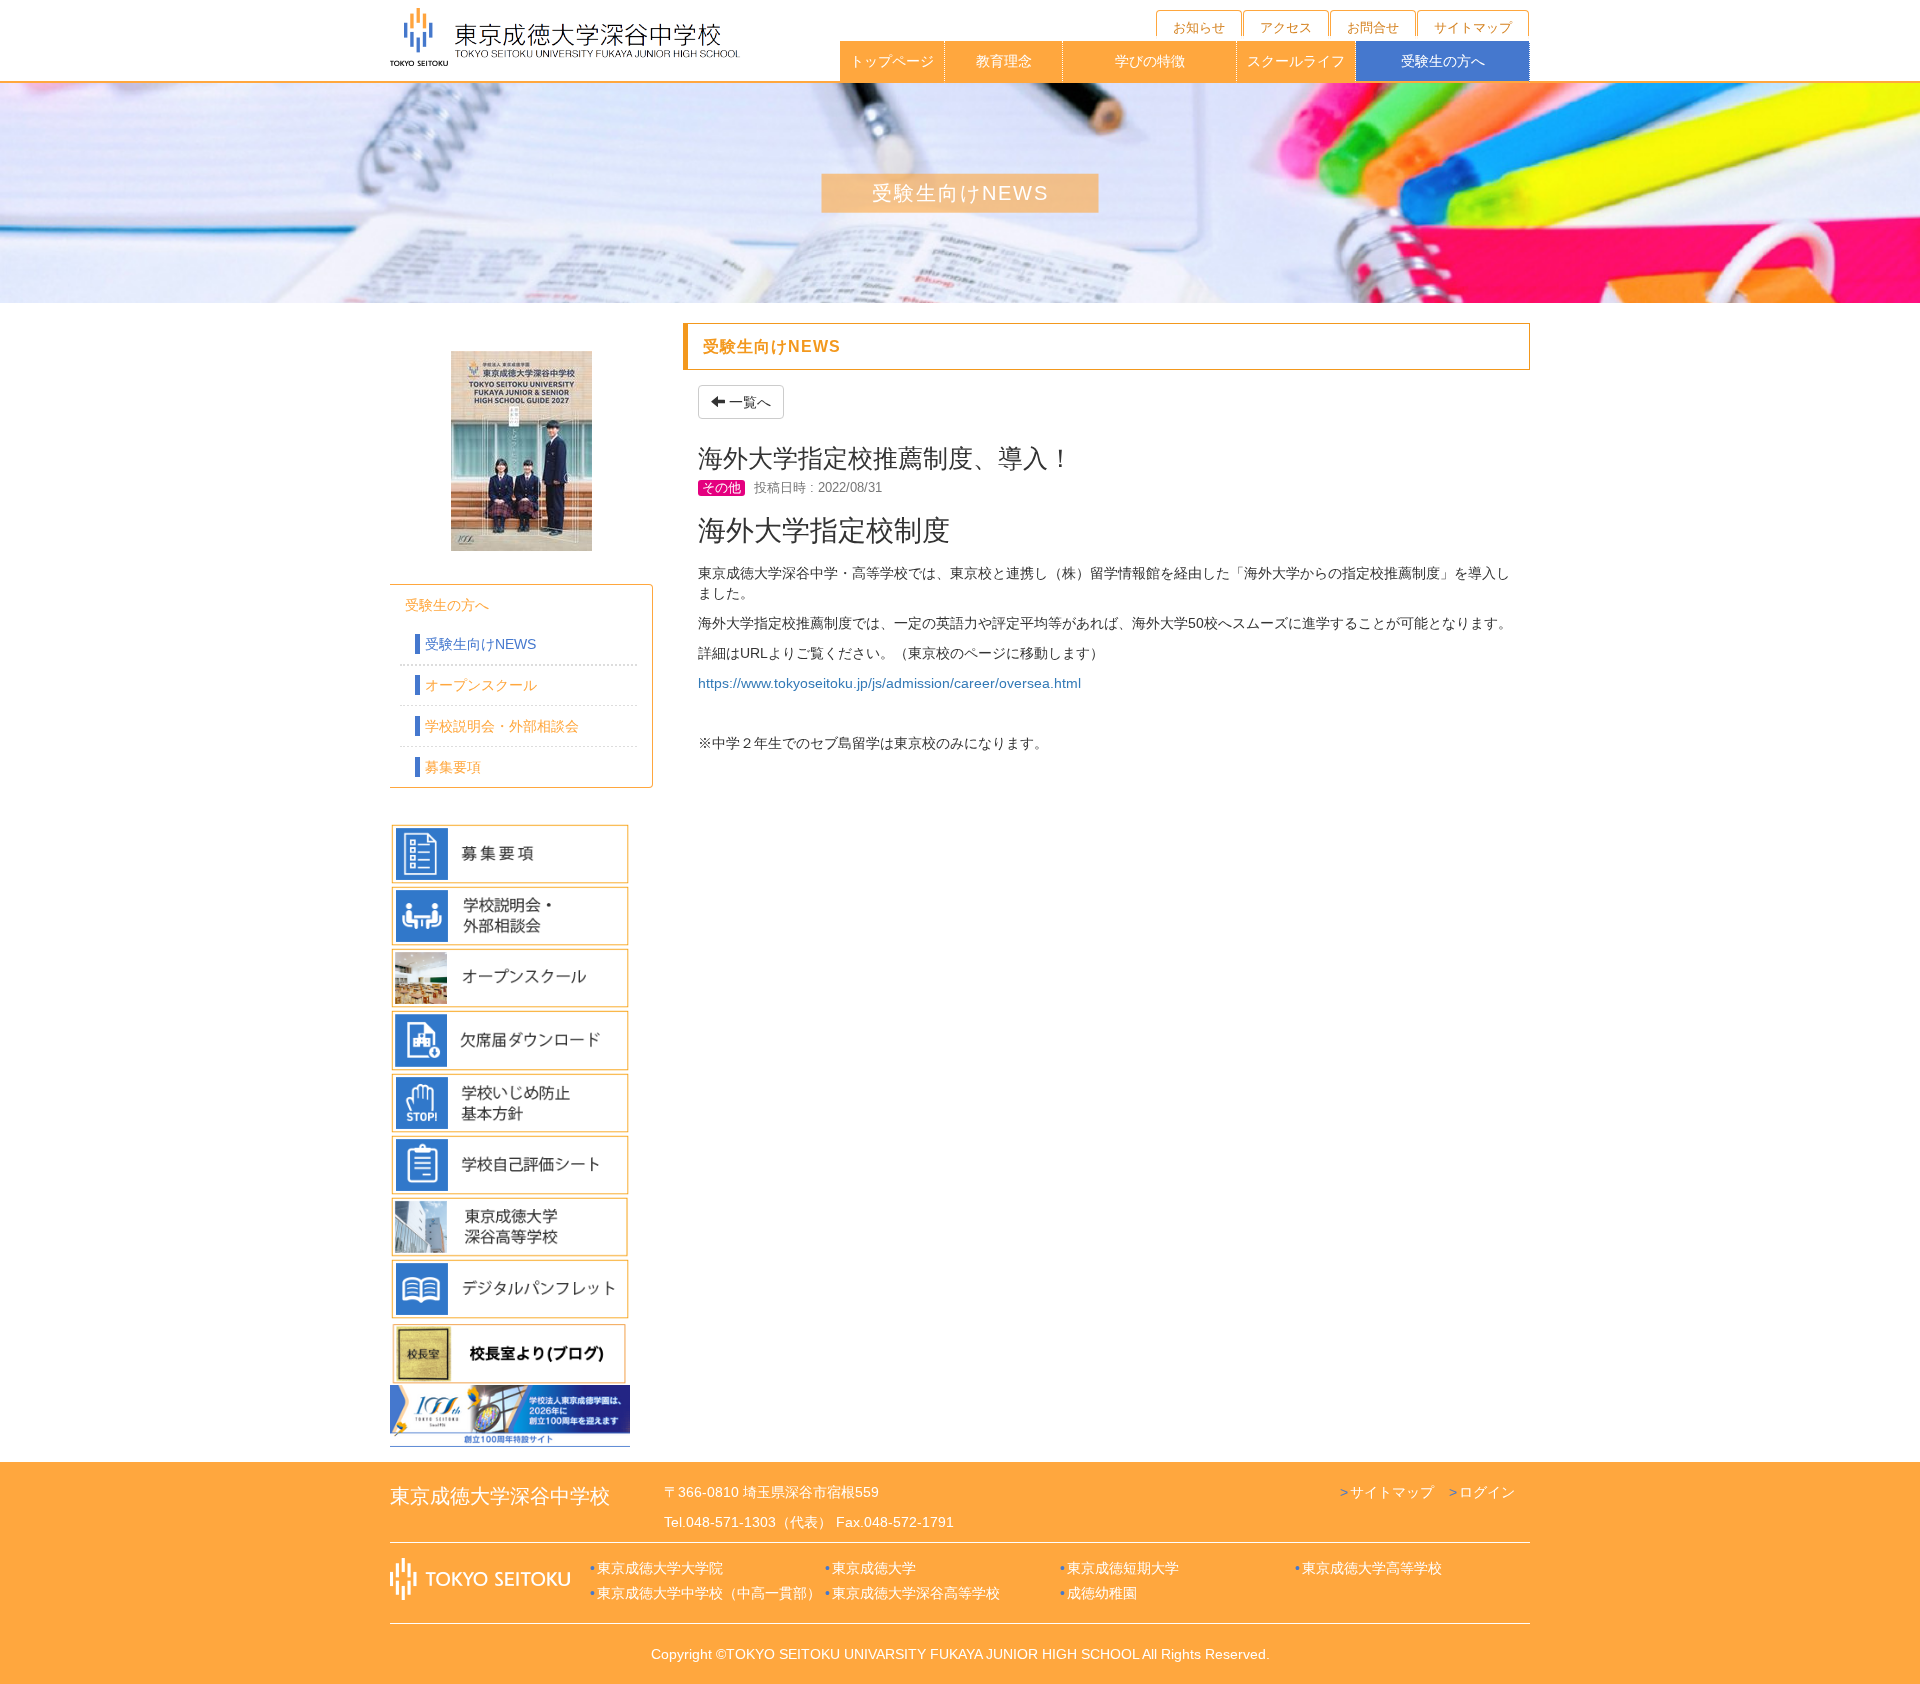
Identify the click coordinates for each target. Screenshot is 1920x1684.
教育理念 (1004, 61)
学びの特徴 (1150, 61)
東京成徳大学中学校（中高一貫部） (709, 1593)
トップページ (892, 61)
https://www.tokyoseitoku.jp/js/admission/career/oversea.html (889, 683)
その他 (721, 487)
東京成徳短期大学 (1123, 1568)
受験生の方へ (1443, 61)
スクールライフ (1296, 61)
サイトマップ (1392, 1492)
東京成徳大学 (874, 1568)
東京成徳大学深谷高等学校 (916, 1593)
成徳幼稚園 (1102, 1593)
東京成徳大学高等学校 (1372, 1568)
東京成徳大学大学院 (660, 1568)
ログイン (1487, 1492)
